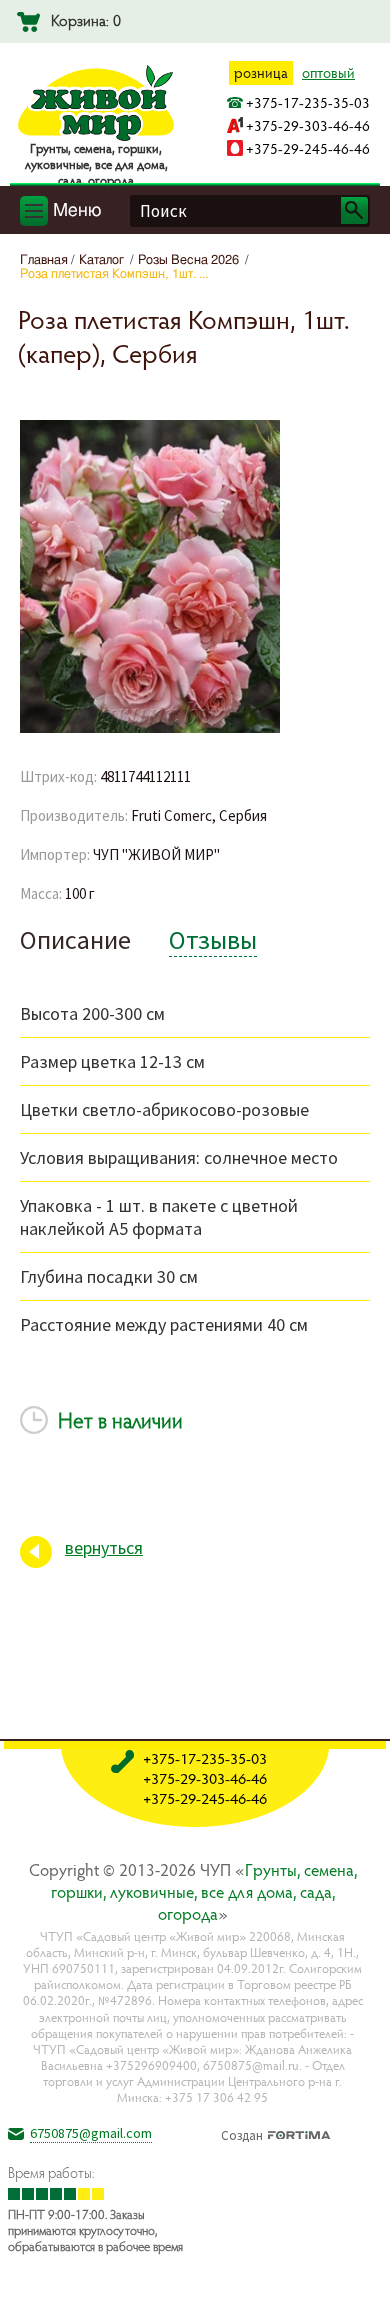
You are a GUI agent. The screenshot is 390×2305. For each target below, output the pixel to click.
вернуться (104, 1547)
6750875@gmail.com (91, 2133)
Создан (242, 2133)
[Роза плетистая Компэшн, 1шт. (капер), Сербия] (150, 729)
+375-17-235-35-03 (308, 102)
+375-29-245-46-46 (308, 148)
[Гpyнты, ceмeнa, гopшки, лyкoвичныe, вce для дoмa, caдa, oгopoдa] (96, 137)
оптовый (328, 72)
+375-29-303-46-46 (308, 125)
